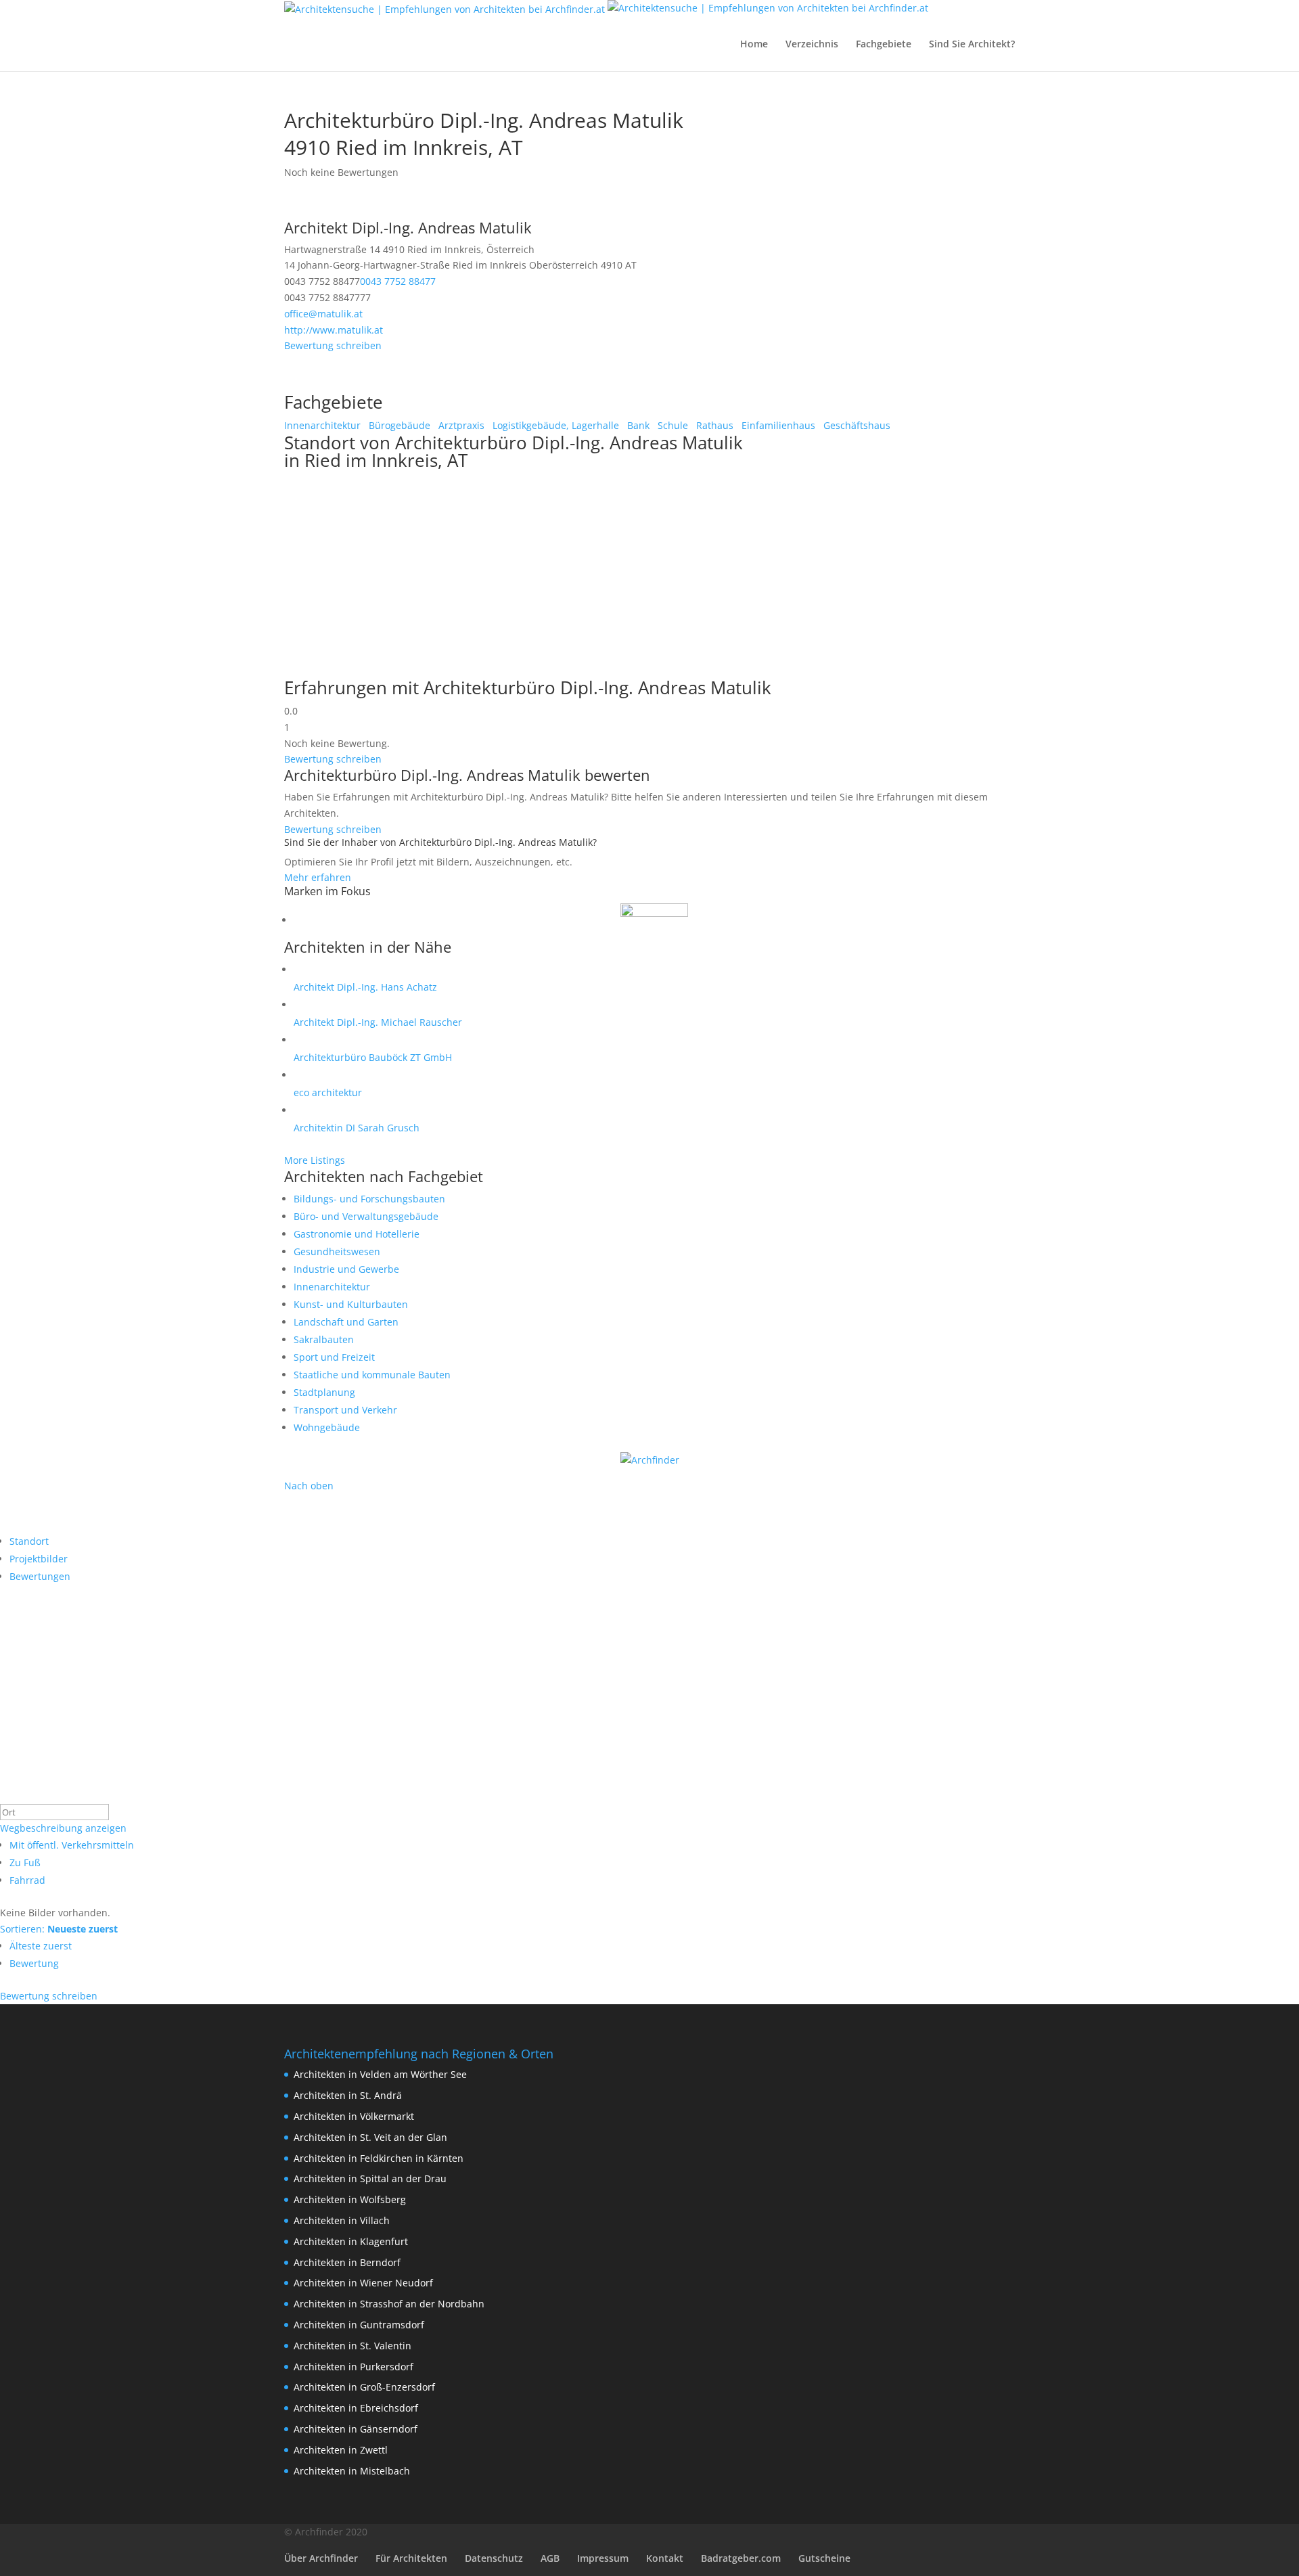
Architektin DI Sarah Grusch (357, 1128)
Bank (637, 425)
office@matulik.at (323, 314)
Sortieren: (59, 1929)
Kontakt (665, 2558)
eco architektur (328, 1092)
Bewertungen (40, 1576)
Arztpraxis (460, 425)
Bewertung (34, 1963)
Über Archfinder (321, 2558)
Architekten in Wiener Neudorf (363, 2283)
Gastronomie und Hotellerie (357, 1234)
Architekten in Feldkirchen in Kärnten (379, 2158)
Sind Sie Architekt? (972, 45)
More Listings (315, 1160)
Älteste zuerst (41, 1946)
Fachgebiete (884, 45)
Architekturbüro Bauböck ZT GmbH (373, 1057)
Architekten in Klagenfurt (351, 2241)
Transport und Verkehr (345, 1410)
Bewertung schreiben (333, 345)
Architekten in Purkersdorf (354, 2367)
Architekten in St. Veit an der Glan (370, 2137)
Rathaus (713, 425)
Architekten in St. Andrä (348, 2095)
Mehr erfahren (318, 877)
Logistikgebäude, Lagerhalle (554, 425)
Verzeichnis (812, 45)
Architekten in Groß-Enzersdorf (364, 2387)
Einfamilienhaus (777, 425)
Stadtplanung (324, 1392)
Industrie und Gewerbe (346, 1269)
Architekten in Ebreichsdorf (356, 2408)
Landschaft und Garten (346, 1322)
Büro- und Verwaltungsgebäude (366, 1216)
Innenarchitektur (322, 425)
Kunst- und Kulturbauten (351, 1304)
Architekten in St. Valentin (352, 2346)
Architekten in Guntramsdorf (359, 2325)
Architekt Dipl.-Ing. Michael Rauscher (378, 1022)
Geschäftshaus (856, 425)
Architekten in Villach (342, 2220)
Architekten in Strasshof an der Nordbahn (389, 2304)
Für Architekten (411, 2558)
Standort (29, 1541)
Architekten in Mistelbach (352, 2471)
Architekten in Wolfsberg (350, 2199)
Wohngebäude (327, 1427)
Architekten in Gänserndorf (356, 2429)
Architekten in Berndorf (347, 2262)
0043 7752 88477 (398, 281)
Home (754, 45)
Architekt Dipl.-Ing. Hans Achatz (365, 987)
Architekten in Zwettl (341, 2450)
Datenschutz (494, 2558)
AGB (550, 2558)
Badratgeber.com (741, 2558)
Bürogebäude (398, 425)
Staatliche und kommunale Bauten (372, 1375)
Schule (671, 425)
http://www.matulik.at (334, 330)
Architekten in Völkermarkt (354, 2116)
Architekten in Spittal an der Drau (370, 2178)
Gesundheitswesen (337, 1251)
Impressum (603, 2558)
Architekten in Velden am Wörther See (380, 2074)
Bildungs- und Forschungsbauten (369, 1199)
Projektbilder (39, 1559)
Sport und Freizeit (334, 1357)
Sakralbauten (324, 1339)
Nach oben (309, 1486)
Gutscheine (824, 2558)
